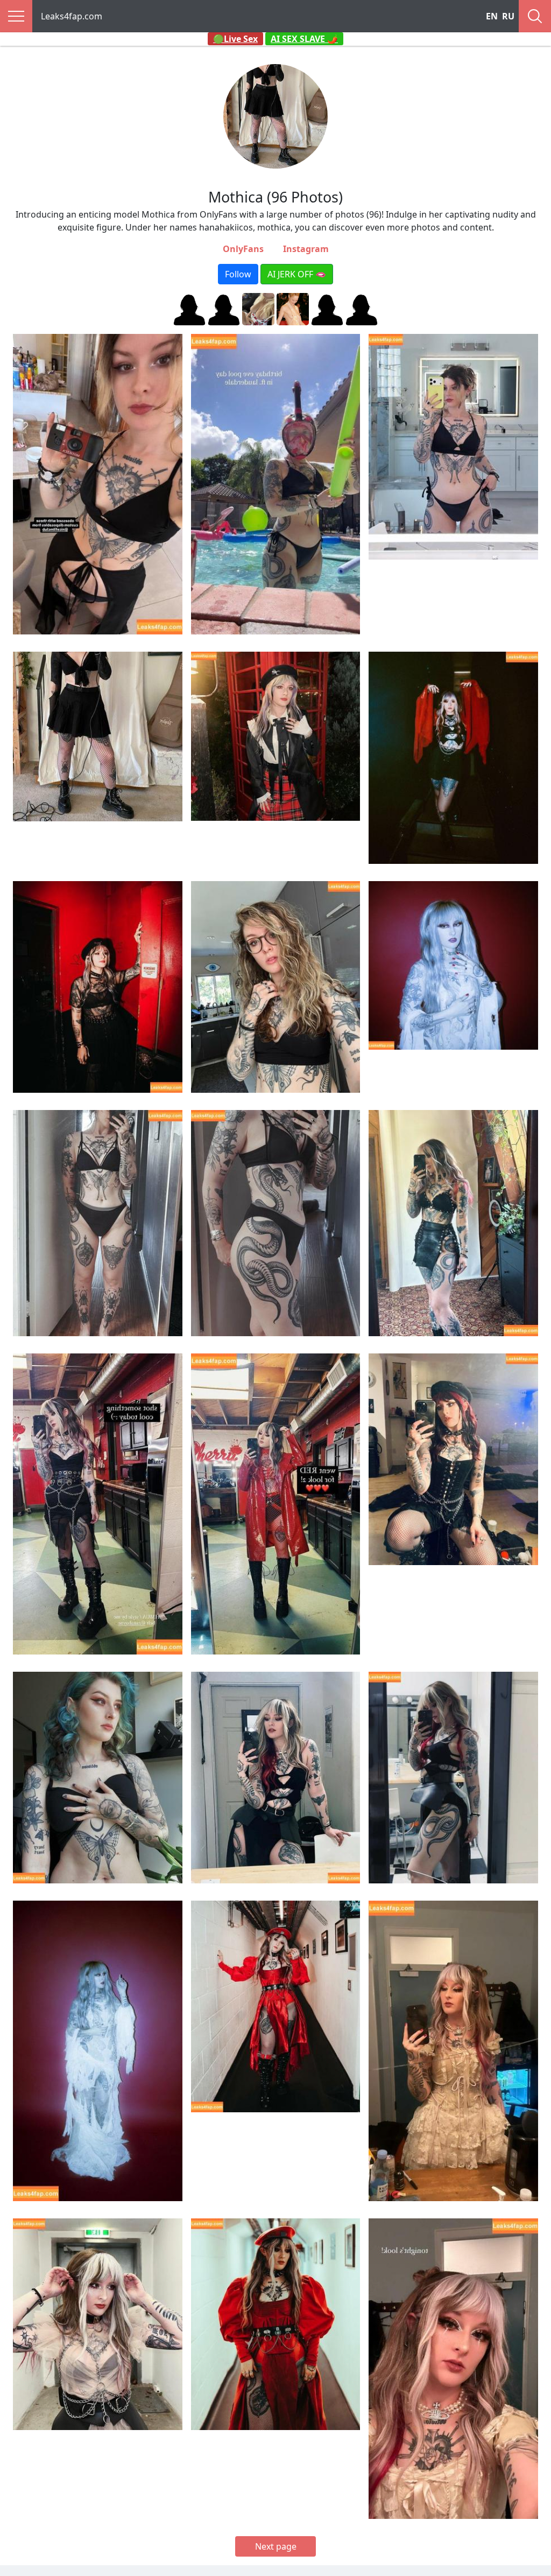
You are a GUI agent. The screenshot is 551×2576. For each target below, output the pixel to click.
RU (508, 16)
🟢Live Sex (235, 39)
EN (492, 16)
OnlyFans (243, 249)
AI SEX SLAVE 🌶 (304, 39)
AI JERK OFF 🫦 (297, 274)
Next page (276, 2546)
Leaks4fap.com (72, 16)
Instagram (306, 249)
